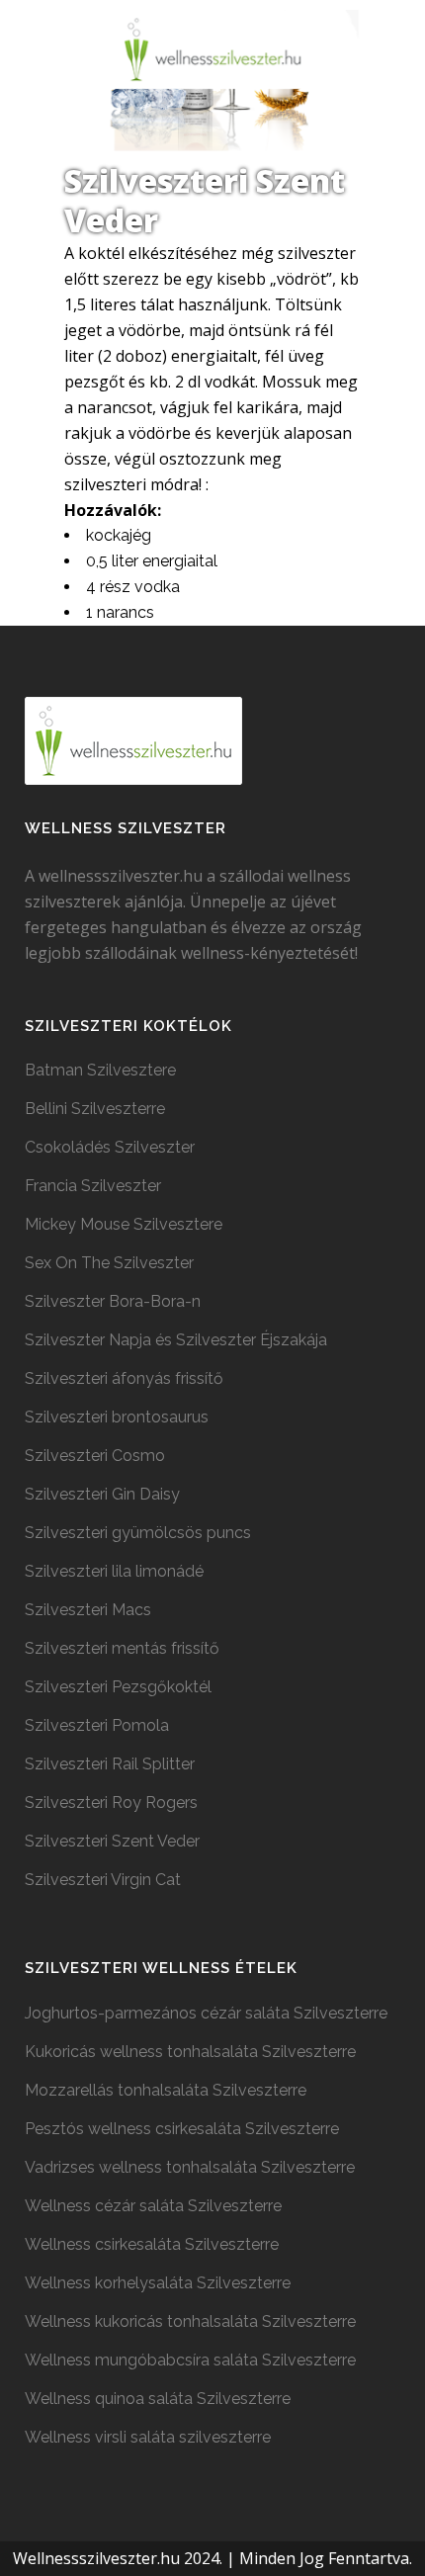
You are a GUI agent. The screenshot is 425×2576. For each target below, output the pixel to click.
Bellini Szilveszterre (95, 1109)
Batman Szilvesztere (100, 1070)
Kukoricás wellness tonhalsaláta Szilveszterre (190, 2052)
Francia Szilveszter (93, 1186)
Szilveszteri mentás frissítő (122, 1648)
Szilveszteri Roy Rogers (111, 1803)
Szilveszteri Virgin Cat (103, 1880)
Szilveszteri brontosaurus (117, 1417)
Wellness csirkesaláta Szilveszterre (152, 2244)
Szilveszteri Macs (88, 1610)
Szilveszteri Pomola (97, 1725)
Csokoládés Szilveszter (110, 1147)
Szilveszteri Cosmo (95, 1456)
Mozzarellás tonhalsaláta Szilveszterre (166, 2090)
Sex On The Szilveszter (109, 1263)
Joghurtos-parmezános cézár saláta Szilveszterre (206, 2013)
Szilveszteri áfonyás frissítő (124, 1378)
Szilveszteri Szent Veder (112, 1841)
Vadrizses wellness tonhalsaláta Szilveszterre (190, 2167)
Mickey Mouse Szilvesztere (124, 1224)
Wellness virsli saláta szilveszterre (148, 2437)
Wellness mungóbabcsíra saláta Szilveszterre (190, 2360)
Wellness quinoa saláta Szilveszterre (158, 2399)
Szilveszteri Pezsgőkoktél (118, 1687)
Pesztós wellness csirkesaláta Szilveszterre (182, 2129)
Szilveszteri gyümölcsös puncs (138, 1533)
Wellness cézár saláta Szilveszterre (153, 2206)
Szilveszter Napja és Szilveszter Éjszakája (176, 1340)
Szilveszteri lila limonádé (114, 1571)
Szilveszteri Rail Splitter (110, 1764)
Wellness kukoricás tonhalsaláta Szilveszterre (190, 2321)
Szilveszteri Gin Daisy (102, 1494)
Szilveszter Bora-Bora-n (113, 1301)
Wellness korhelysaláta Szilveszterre (158, 2283)
